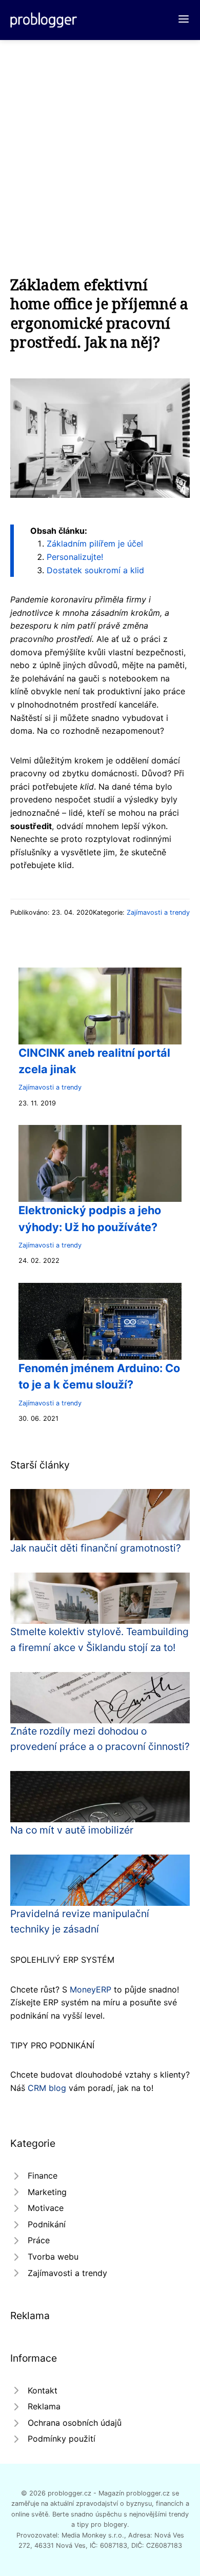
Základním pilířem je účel (95, 544)
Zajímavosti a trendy (158, 912)
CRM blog (47, 2088)
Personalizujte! (75, 557)
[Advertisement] (100, 145)
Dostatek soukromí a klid (95, 570)
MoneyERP (91, 1989)
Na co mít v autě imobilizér (72, 1830)
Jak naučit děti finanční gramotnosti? (96, 1548)
